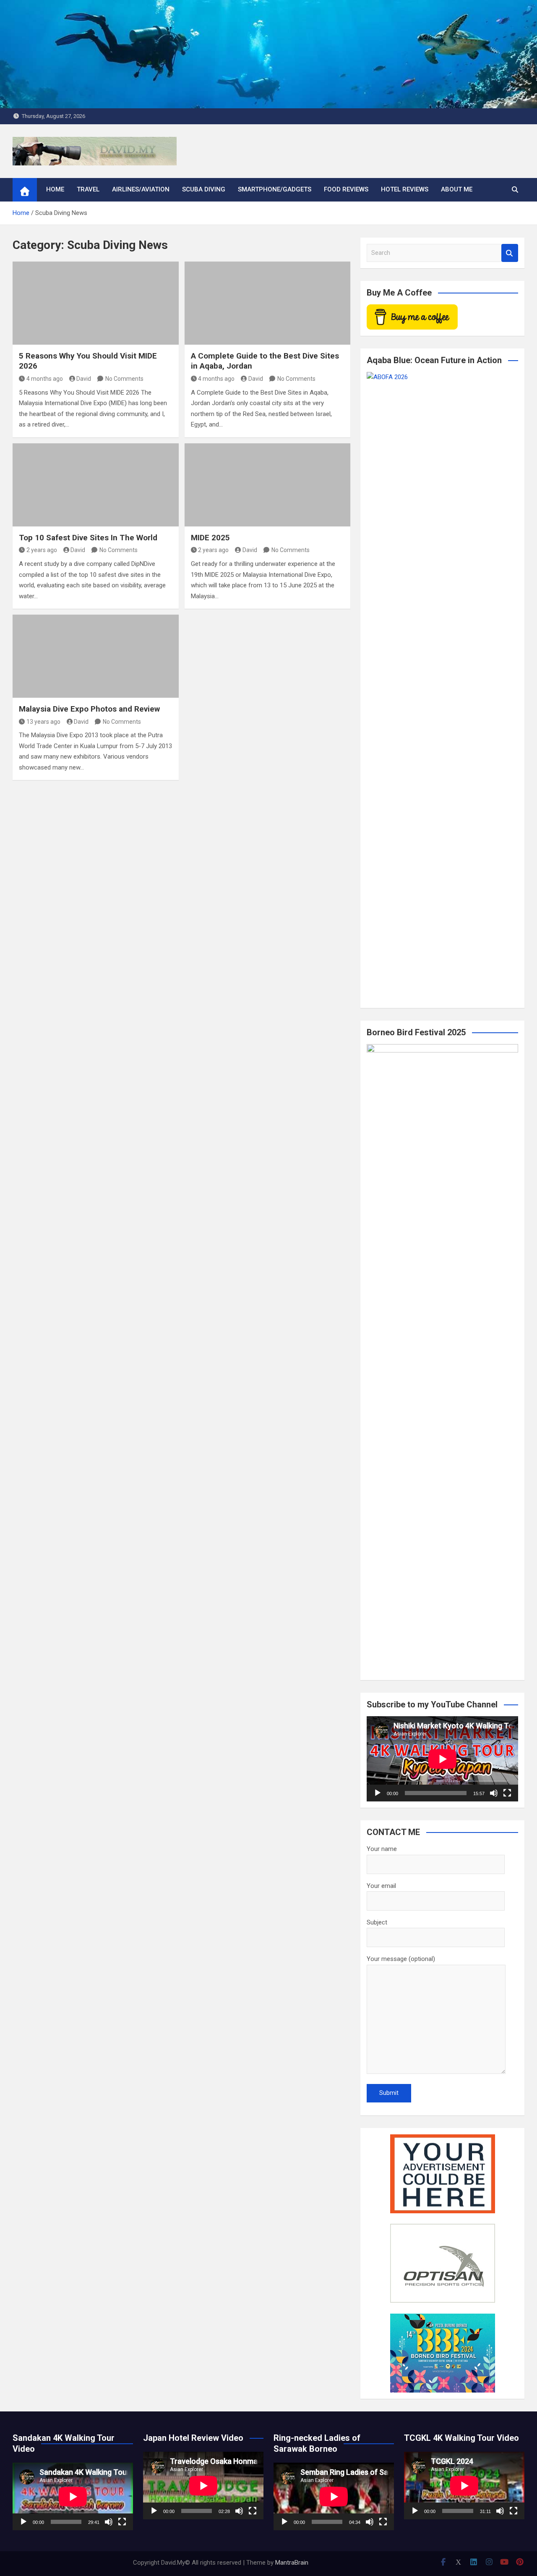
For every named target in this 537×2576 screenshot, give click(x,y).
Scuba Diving (204, 189)
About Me (457, 189)
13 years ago (43, 722)
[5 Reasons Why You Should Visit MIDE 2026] (96, 303)
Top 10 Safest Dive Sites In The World (88, 538)
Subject (377, 1922)
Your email (381, 1886)
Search (510, 253)
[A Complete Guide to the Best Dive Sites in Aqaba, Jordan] (268, 303)
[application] (442, 1759)
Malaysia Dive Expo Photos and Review (89, 709)
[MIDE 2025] (268, 485)
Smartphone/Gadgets (275, 189)
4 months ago (45, 379)
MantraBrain (292, 2563)
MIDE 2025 (210, 538)
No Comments (124, 379)
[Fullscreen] (507, 1793)
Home (55, 189)
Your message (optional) (401, 1959)
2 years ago (42, 550)
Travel (88, 189)
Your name (382, 1849)
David (84, 379)
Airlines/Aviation (141, 189)
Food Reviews (346, 189)
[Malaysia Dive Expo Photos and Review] (96, 656)
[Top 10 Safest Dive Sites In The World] (96, 485)
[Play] (378, 1793)
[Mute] (494, 1793)
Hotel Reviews (405, 189)
